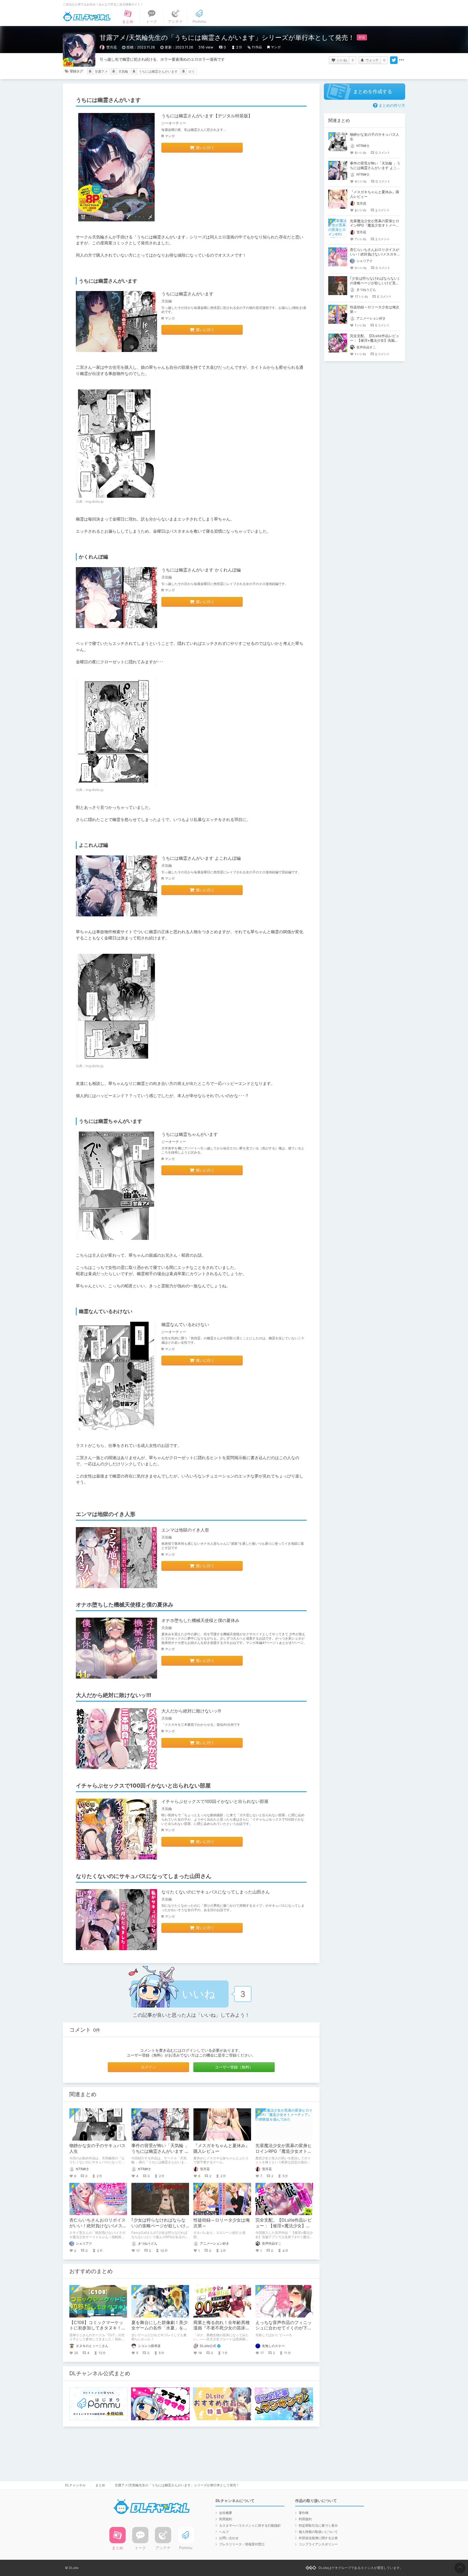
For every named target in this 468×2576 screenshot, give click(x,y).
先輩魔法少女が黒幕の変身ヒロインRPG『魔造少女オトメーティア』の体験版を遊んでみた (375, 225)
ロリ (191, 71)
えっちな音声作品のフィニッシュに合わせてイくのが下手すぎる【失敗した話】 (284, 2328)
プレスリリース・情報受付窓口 (242, 2544)
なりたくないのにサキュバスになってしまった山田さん (216, 1892)
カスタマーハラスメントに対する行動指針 (250, 2525)
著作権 (304, 2513)
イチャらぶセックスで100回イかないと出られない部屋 (215, 1801)
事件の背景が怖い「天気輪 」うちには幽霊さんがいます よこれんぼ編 (160, 2151)
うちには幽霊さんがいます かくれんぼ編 (201, 570)
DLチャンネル (87, 17)
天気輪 (123, 71)
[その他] (401, 60)
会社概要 (226, 2513)
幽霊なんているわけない (185, 1324)
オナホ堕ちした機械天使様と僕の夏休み (200, 1620)
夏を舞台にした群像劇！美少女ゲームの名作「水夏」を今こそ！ (160, 2328)
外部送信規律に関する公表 (318, 2538)
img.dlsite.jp (95, 501)
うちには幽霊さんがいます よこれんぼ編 (201, 858)
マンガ (276, 47)
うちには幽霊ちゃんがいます (190, 1134)
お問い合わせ (229, 2538)
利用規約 (226, 2519)
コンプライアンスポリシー (318, 2544)
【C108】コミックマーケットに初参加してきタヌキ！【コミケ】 (96, 2328)
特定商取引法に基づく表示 (318, 2525)
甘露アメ (101, 71)
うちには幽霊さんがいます (158, 71)
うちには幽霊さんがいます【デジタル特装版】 (207, 116)
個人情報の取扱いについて (318, 2532)
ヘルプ (224, 2532)
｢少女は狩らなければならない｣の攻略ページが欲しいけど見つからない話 (158, 2226)
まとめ (100, 2485)
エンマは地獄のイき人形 (185, 1530)
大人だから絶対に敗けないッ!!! (191, 1711)
